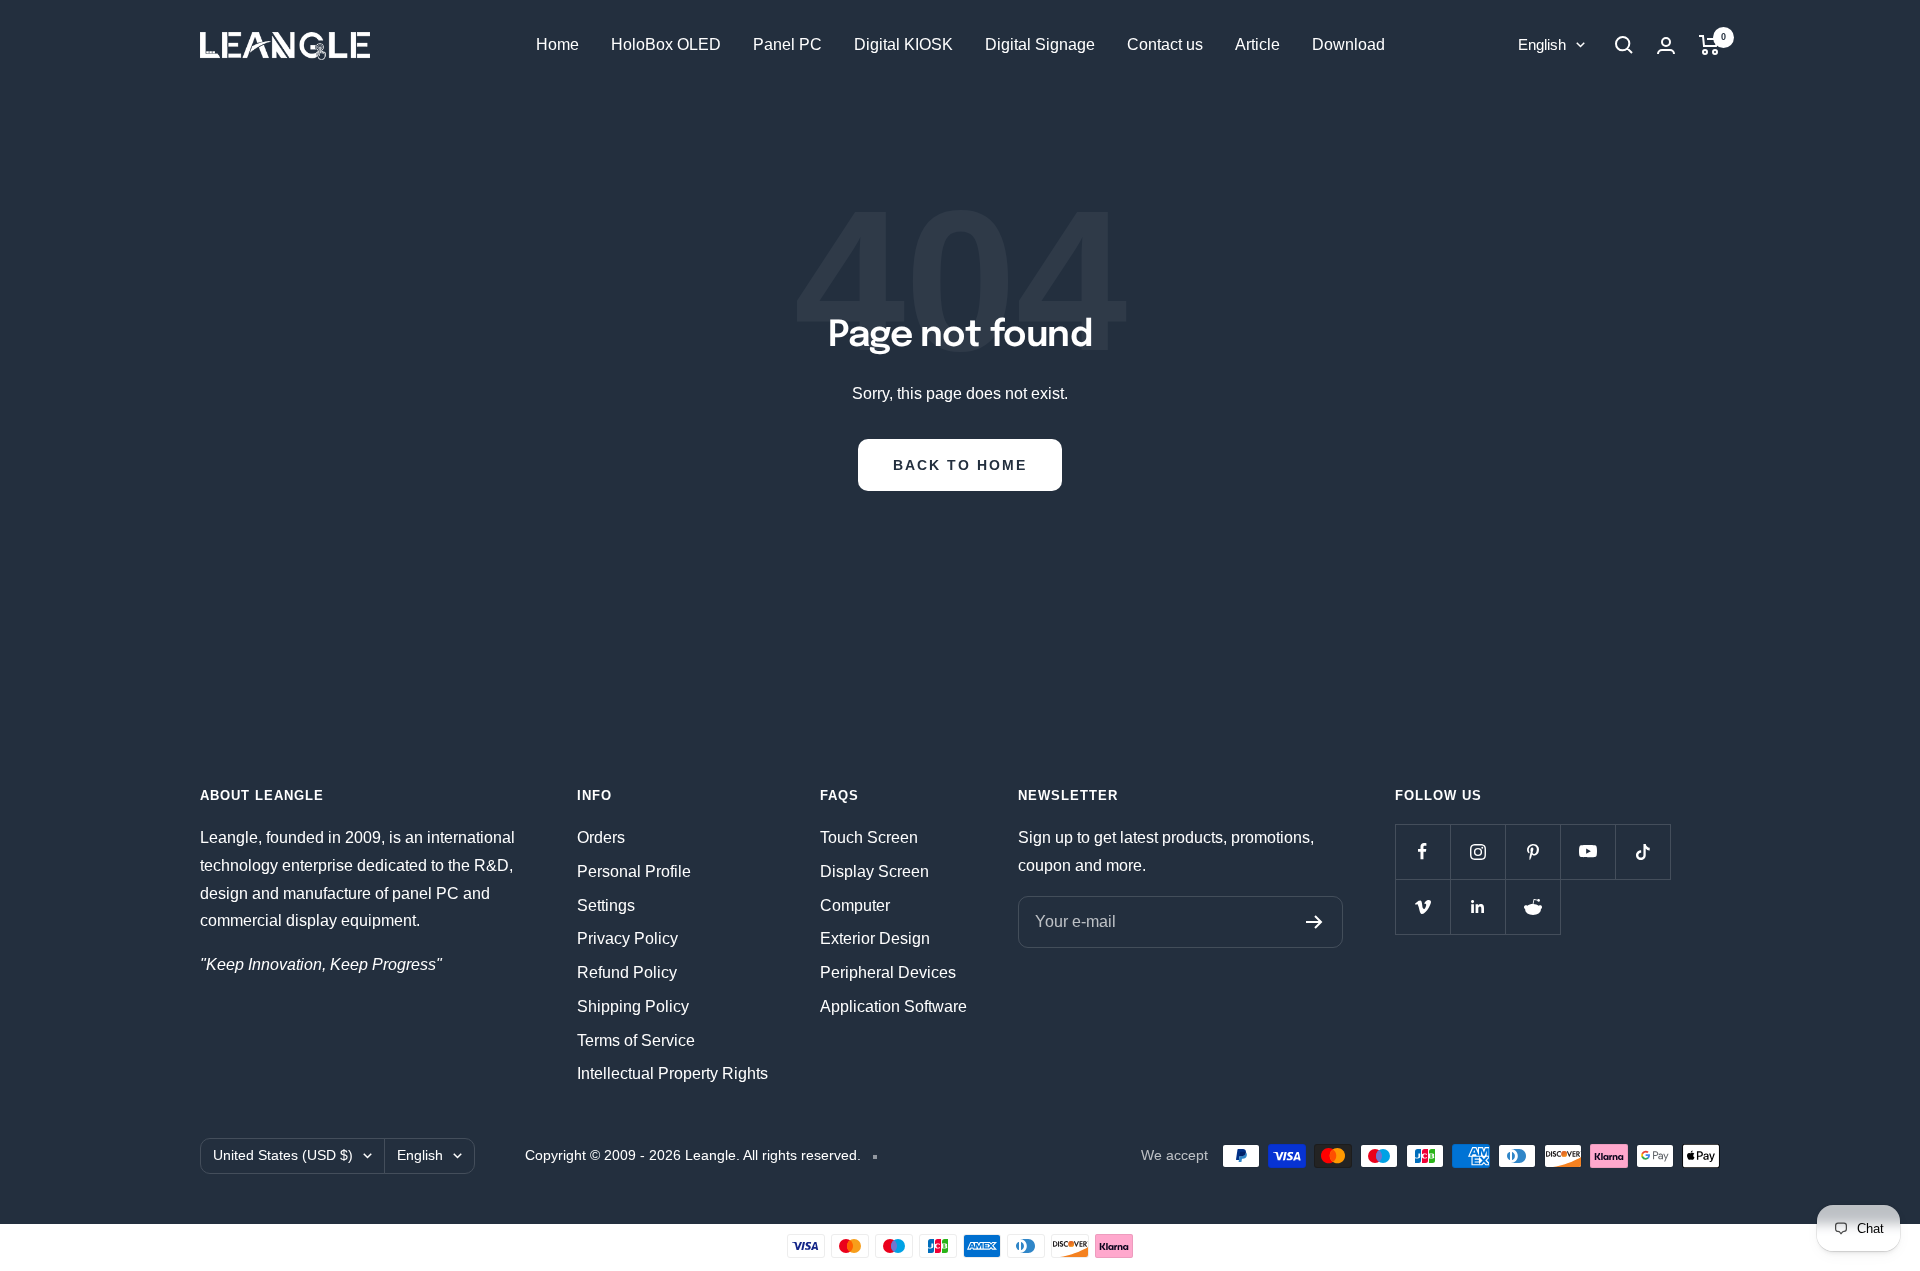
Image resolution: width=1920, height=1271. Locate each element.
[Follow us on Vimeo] (1422, 906)
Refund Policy (627, 972)
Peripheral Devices (888, 972)
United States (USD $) (283, 1155)
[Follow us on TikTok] (1642, 851)
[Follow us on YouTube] (1587, 851)
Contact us (1165, 44)
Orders (601, 837)
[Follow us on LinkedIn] (1477, 906)
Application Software (893, 1006)
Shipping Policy (633, 1006)
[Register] (1314, 922)
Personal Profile (634, 871)
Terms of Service (636, 1040)
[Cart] (1709, 45)
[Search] (1624, 45)
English (1542, 44)
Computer (855, 905)
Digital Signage (1040, 44)
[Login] (1666, 45)
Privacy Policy (627, 938)
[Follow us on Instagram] (1477, 851)
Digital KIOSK (903, 44)
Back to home (960, 465)
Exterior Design (875, 938)
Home (557, 44)
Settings (606, 905)
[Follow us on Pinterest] (1532, 851)
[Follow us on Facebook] (1422, 851)
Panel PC (787, 44)
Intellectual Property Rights (672, 1073)
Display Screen (874, 871)
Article (1257, 44)
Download (1348, 44)
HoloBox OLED (666, 44)
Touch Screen (869, 837)
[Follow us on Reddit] (1532, 906)
